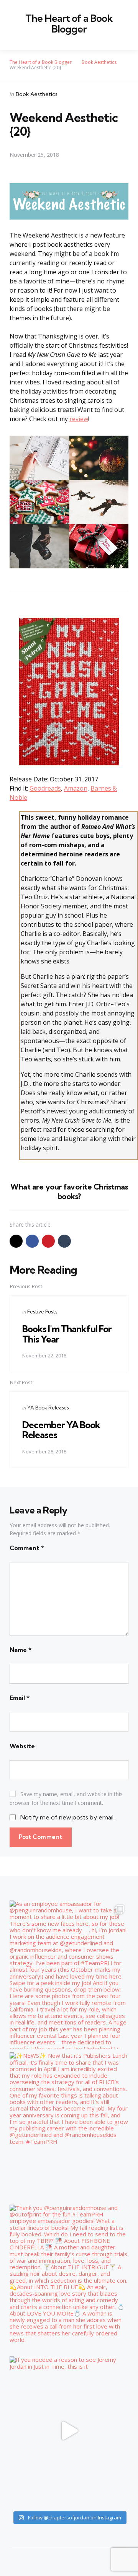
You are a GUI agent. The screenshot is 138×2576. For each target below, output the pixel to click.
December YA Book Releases (61, 1430)
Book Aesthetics (37, 94)
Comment (27, 1548)
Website (22, 1746)
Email (20, 1698)
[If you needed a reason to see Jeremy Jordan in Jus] (69, 2431)
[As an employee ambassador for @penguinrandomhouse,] (69, 1975)
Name (21, 1650)
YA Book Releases (48, 1408)
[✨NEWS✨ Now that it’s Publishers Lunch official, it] (69, 2127)
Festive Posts (42, 1312)
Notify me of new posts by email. (67, 1817)
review (79, 419)
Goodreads (45, 788)
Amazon (76, 788)
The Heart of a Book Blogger (69, 24)
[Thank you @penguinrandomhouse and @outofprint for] (69, 2279)
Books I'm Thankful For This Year (67, 1334)
